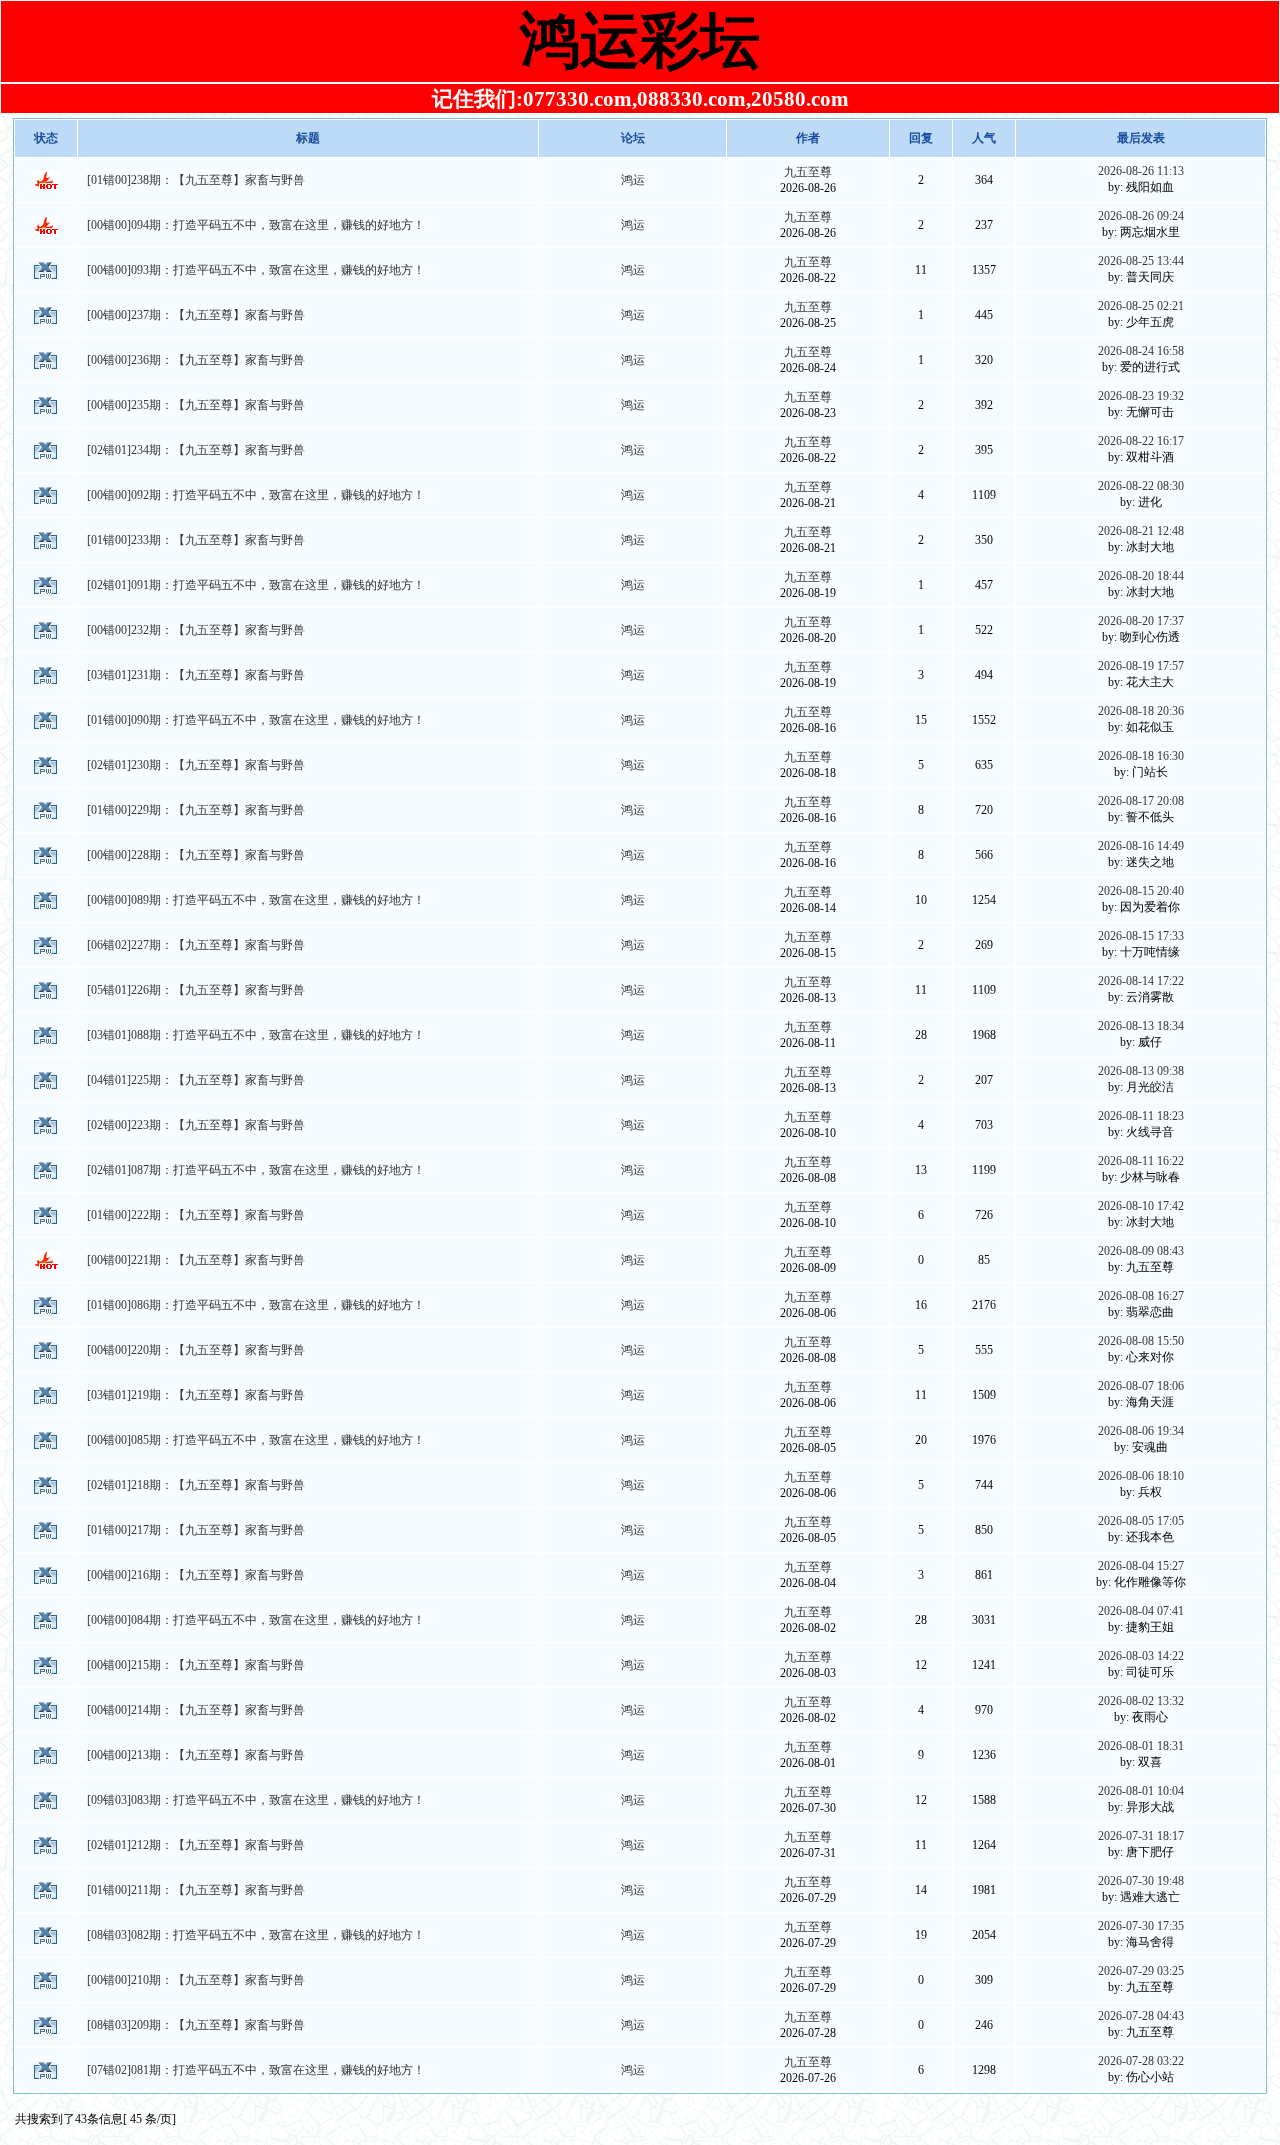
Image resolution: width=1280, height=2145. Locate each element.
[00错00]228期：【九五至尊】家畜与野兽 (196, 855)
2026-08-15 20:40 (1141, 891)
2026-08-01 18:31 (1141, 1746)
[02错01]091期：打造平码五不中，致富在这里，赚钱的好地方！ (256, 585)
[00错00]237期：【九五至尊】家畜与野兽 (196, 315)
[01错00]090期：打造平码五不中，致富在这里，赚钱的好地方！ (256, 720)
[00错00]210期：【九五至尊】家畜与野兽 (196, 1980)
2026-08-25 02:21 (1141, 306)
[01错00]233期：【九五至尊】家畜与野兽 (196, 540)
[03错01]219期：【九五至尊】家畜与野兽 (196, 1395)
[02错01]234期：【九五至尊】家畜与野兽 (196, 450)
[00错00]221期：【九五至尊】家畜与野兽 (196, 1260)
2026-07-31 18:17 (1141, 1836)
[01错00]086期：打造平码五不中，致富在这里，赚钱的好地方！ (256, 1305)
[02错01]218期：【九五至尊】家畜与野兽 (196, 1485)
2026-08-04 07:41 (1141, 1611)
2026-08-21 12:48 (1141, 531)
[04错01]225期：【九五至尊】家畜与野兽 (196, 1080)
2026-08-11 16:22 (1141, 1161)
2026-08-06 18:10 (1141, 1476)
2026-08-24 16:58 (1141, 351)
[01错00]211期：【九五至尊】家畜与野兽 (196, 1890)
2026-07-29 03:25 (1141, 1971)
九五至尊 (808, 172)
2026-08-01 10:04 (1141, 1791)
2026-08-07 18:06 (1141, 1386)
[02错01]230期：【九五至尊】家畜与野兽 (196, 765)
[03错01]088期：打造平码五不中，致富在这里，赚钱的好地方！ (256, 1035)
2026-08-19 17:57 (1141, 666)
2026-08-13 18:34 (1141, 1026)
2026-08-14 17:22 (1141, 981)
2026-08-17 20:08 (1141, 801)
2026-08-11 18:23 (1141, 1116)
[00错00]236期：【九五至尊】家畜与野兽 (196, 360)
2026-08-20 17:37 (1141, 621)
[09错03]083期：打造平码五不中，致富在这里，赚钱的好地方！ (256, 1800)
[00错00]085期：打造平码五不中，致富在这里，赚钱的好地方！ (256, 1440)
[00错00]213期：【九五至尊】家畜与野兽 (196, 1755)
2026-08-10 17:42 (1141, 1206)
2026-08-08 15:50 (1141, 1341)
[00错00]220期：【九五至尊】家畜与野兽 (196, 1350)
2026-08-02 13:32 (1141, 1701)
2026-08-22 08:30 (1141, 486)
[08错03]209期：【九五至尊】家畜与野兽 (196, 2025)
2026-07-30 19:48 (1141, 1881)
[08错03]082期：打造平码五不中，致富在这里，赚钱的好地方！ (256, 1935)
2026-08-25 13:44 (1141, 261)
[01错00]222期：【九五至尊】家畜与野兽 (196, 1215)
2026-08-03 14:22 (1141, 1656)
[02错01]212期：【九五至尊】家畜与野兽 (196, 1845)
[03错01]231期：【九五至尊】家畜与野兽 (196, 675)
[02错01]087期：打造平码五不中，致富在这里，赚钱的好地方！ (256, 1170)
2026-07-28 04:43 (1141, 2016)
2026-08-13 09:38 (1141, 1071)
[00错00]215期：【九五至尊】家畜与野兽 (196, 1665)
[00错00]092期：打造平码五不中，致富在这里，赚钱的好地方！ (256, 495)
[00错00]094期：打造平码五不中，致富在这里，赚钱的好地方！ (256, 225)
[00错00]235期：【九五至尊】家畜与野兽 (196, 405)
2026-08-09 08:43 (1141, 1251)
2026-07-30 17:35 (1141, 1926)
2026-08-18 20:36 (1141, 711)
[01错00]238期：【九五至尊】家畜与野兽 (196, 180)
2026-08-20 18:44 (1141, 576)
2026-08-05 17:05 (1141, 1521)
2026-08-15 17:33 (1141, 936)
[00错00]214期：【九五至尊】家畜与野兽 (196, 1710)
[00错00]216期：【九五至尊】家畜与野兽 (196, 1575)
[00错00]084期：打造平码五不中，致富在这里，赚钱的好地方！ (256, 1620)
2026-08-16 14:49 (1141, 846)
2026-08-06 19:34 (1141, 1431)
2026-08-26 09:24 (1141, 216)
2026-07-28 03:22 (1141, 2061)
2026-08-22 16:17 (1141, 441)
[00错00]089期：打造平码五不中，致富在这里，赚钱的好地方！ (256, 900)
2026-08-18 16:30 (1141, 756)
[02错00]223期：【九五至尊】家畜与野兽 (196, 1125)
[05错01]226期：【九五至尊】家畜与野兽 (196, 990)
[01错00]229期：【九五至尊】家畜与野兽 (196, 810)
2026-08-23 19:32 (1141, 396)
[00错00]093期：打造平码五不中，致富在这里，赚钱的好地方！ (256, 270)
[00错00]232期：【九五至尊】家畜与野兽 (196, 630)
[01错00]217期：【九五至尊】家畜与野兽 (196, 1530)
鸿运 (633, 180)
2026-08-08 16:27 (1141, 1296)
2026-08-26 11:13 (1141, 171)
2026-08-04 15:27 (1141, 1566)
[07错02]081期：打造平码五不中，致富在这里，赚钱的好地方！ (256, 2070)
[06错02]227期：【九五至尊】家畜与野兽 (196, 945)
